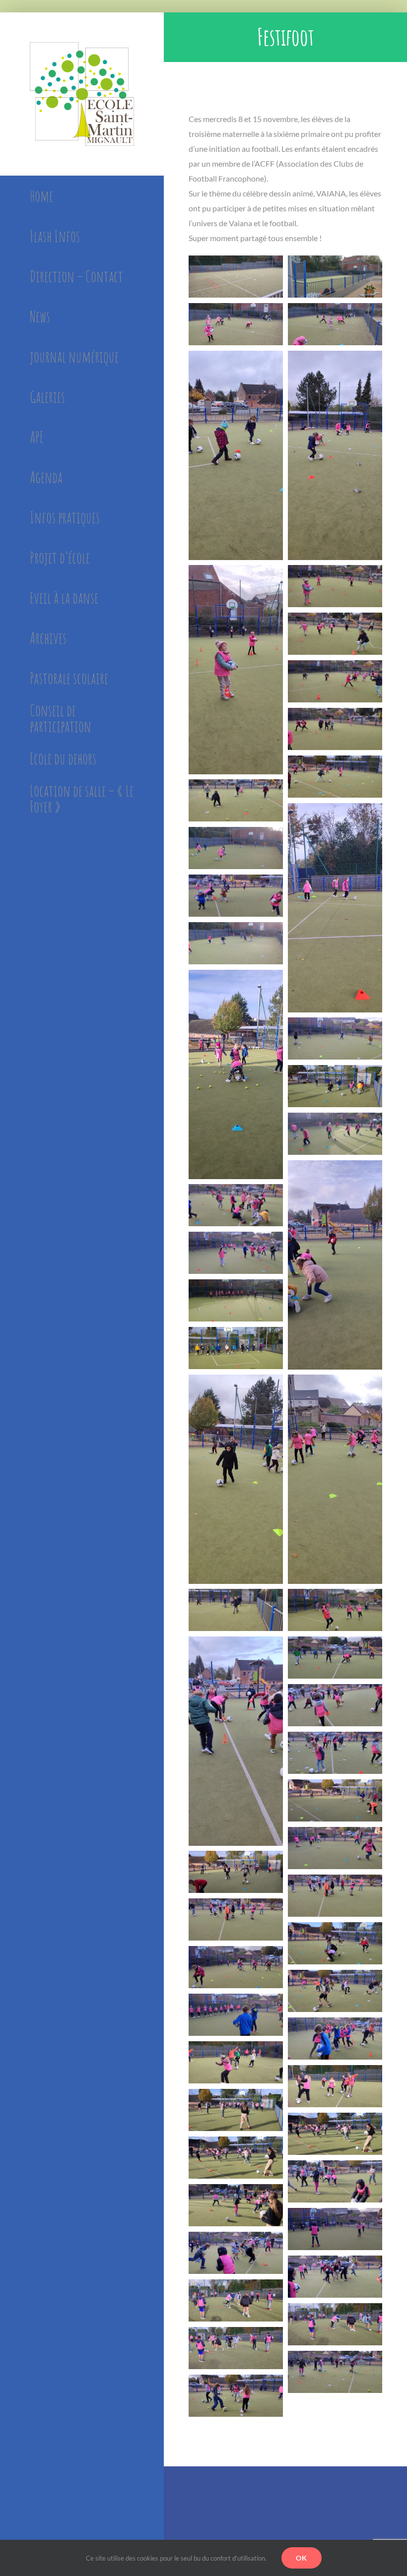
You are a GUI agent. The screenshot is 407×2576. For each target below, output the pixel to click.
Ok (302, 2558)
